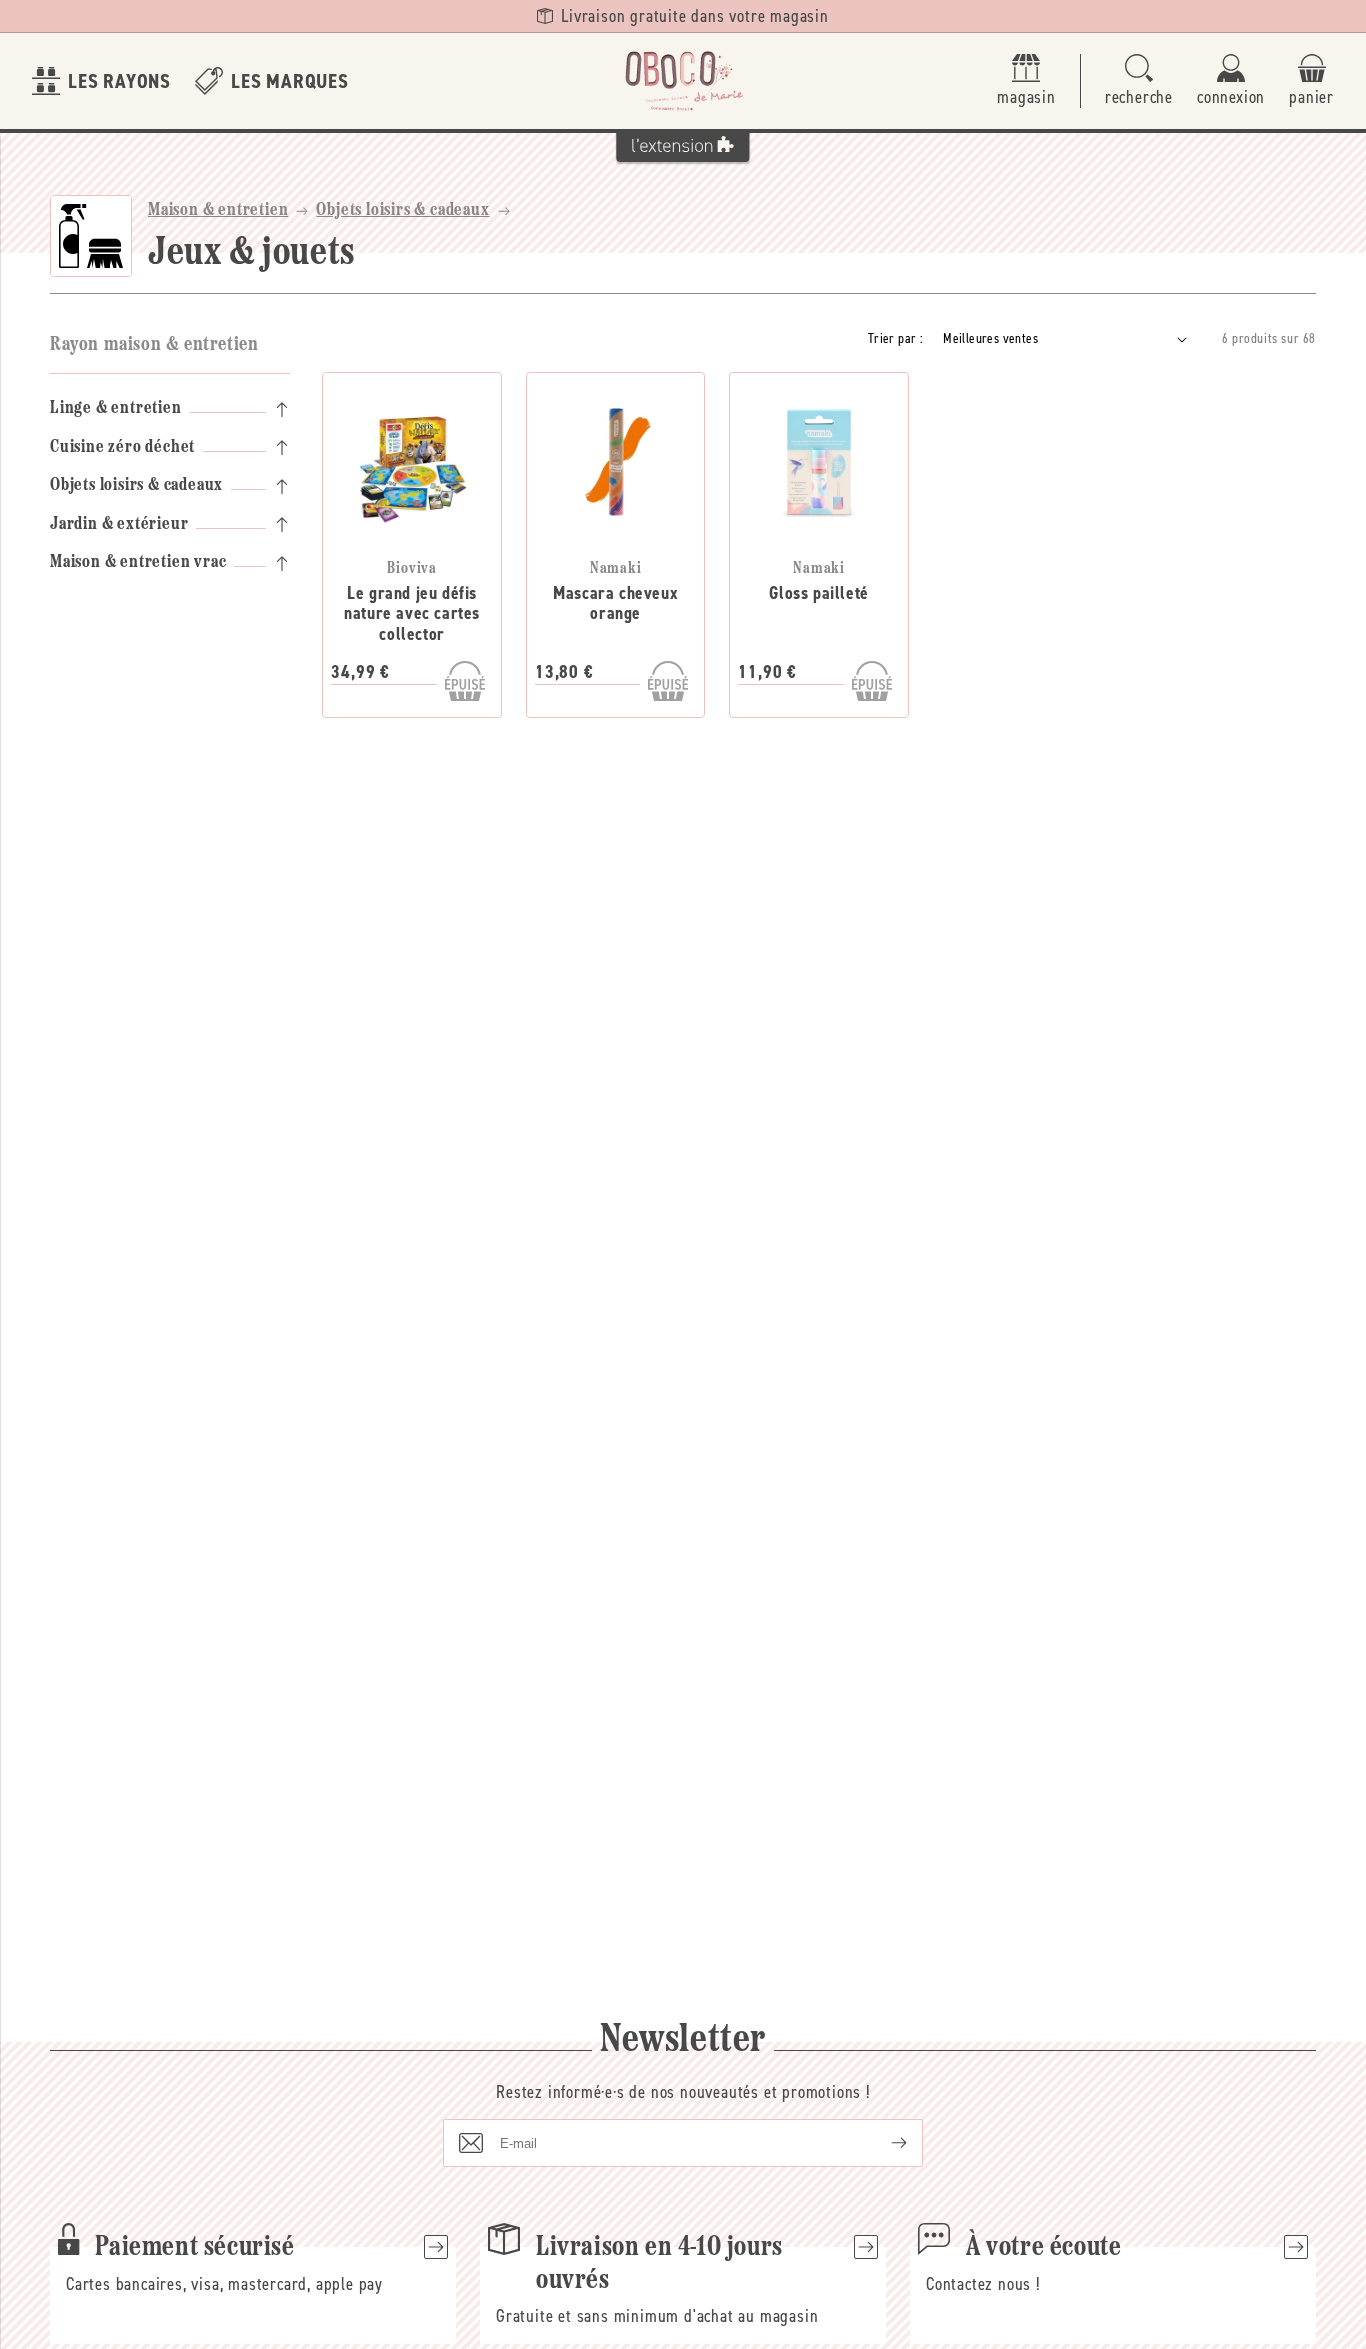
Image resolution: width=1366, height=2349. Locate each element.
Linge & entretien (116, 409)
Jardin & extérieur (119, 525)
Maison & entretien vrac (138, 563)
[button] (1139, 81)
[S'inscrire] (883, 2143)
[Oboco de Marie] (683, 81)
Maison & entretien (218, 211)
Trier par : (895, 338)
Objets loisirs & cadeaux (402, 211)
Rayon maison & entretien (154, 345)
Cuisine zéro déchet (122, 448)
